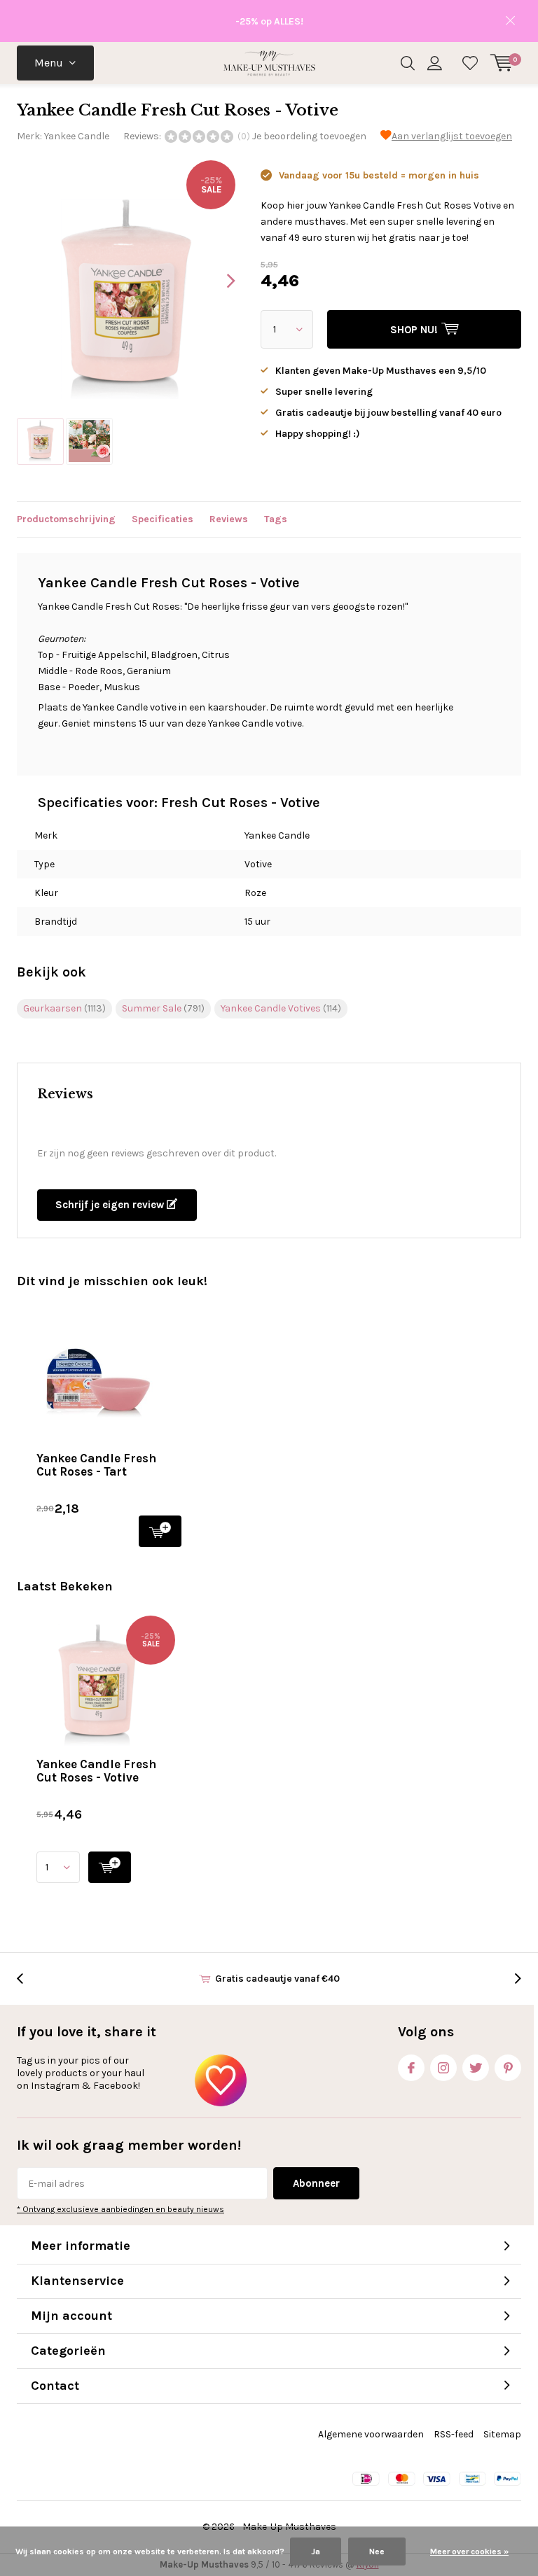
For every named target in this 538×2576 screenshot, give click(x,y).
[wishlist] (470, 63)
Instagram (443, 2068)
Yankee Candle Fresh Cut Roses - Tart (96, 1465)
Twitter (476, 2068)
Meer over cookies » (469, 2551)
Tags (276, 519)
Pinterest (508, 2068)
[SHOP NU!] (110, 1867)
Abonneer (316, 2183)
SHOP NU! (160, 1531)
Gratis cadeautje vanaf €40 (277, 1979)
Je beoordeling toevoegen (309, 136)
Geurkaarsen (64, 1008)
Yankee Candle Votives (281, 1008)
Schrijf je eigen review (111, 1205)
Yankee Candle (77, 136)
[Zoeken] (408, 63)
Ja (316, 2551)
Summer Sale (163, 1008)
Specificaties (163, 519)
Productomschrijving (66, 519)
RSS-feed (454, 2434)
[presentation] (219, 281)
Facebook (411, 2068)
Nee (377, 2551)
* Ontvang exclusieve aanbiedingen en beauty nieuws (120, 2209)
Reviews (229, 519)
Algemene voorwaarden (371, 2434)
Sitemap (502, 2434)
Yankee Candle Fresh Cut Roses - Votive (96, 1771)
